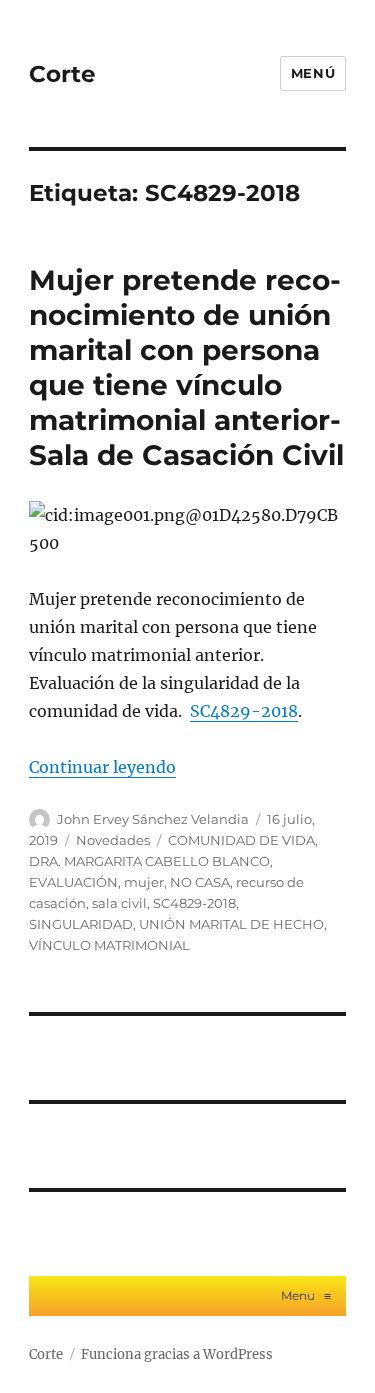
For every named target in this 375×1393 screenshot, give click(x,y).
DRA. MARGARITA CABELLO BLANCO (149, 861)
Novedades (113, 840)
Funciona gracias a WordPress (177, 1354)
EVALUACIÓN (73, 882)
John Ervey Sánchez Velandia (153, 819)
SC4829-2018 (244, 711)
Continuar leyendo (102, 767)
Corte (62, 74)
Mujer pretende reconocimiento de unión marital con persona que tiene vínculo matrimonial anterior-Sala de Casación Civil (186, 367)
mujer (144, 882)
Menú (313, 73)
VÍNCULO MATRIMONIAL (109, 945)
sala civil (119, 903)
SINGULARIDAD (81, 924)
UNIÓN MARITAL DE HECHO (231, 924)
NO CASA (200, 882)
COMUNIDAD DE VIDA (241, 840)
